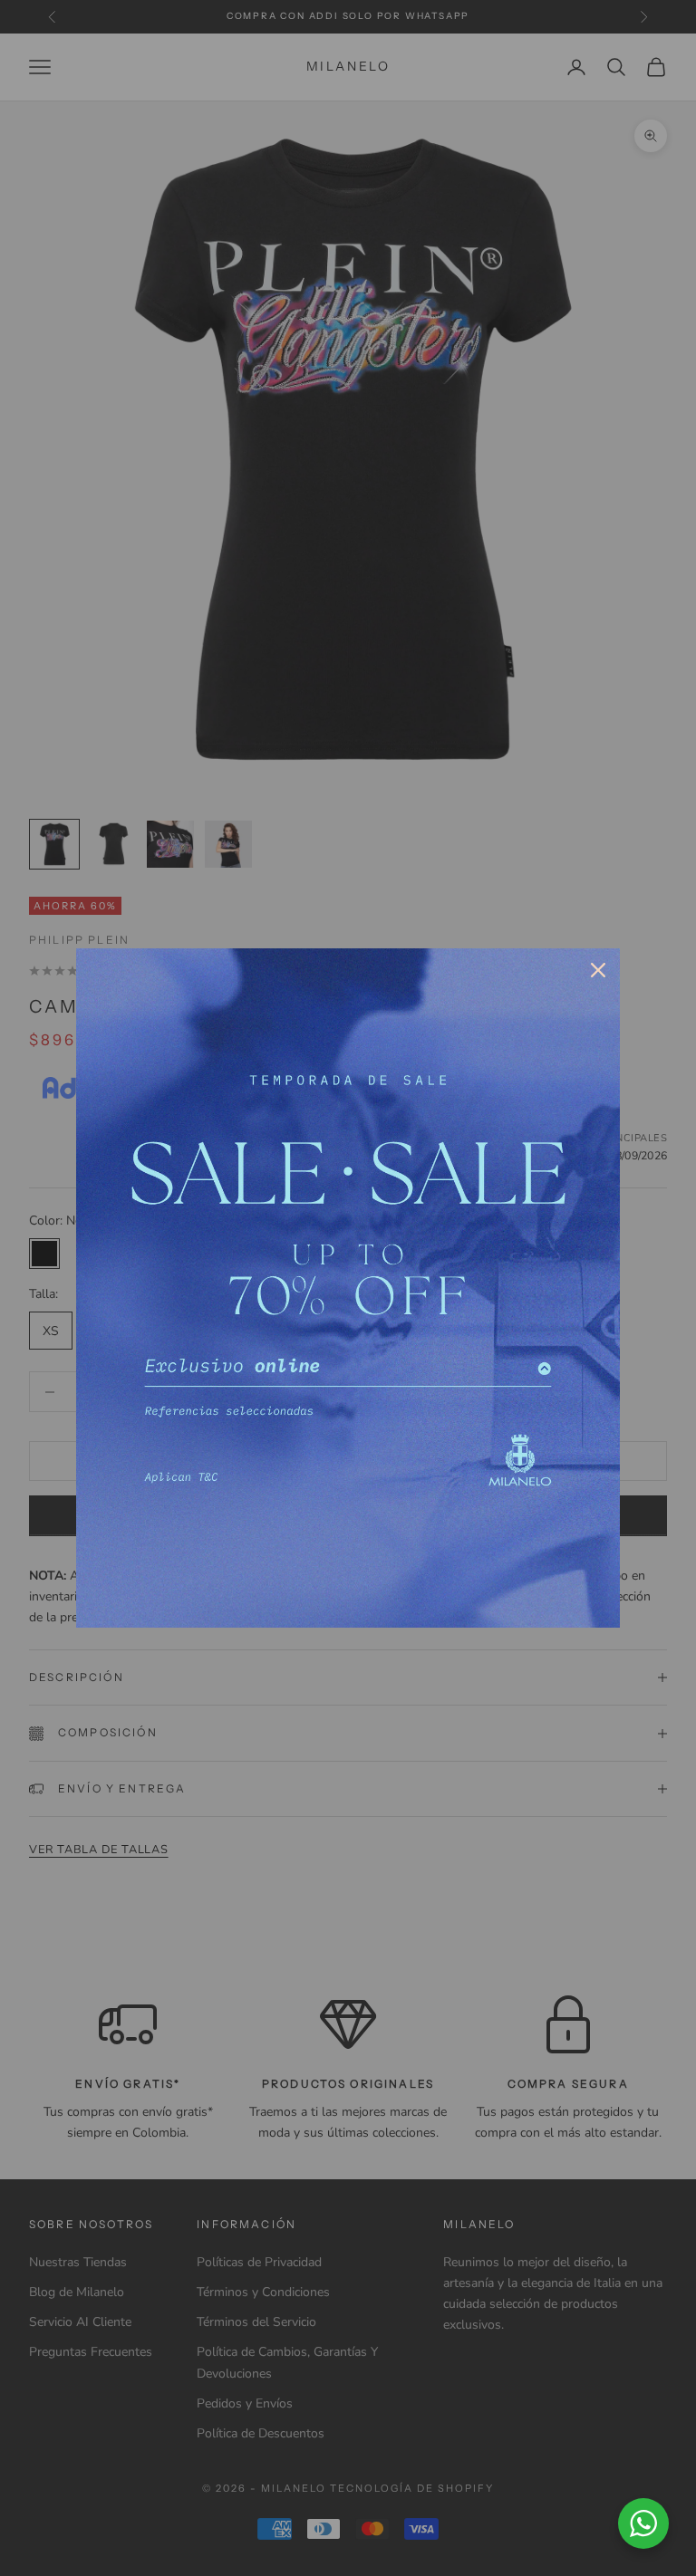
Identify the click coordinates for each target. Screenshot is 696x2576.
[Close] (598, 970)
